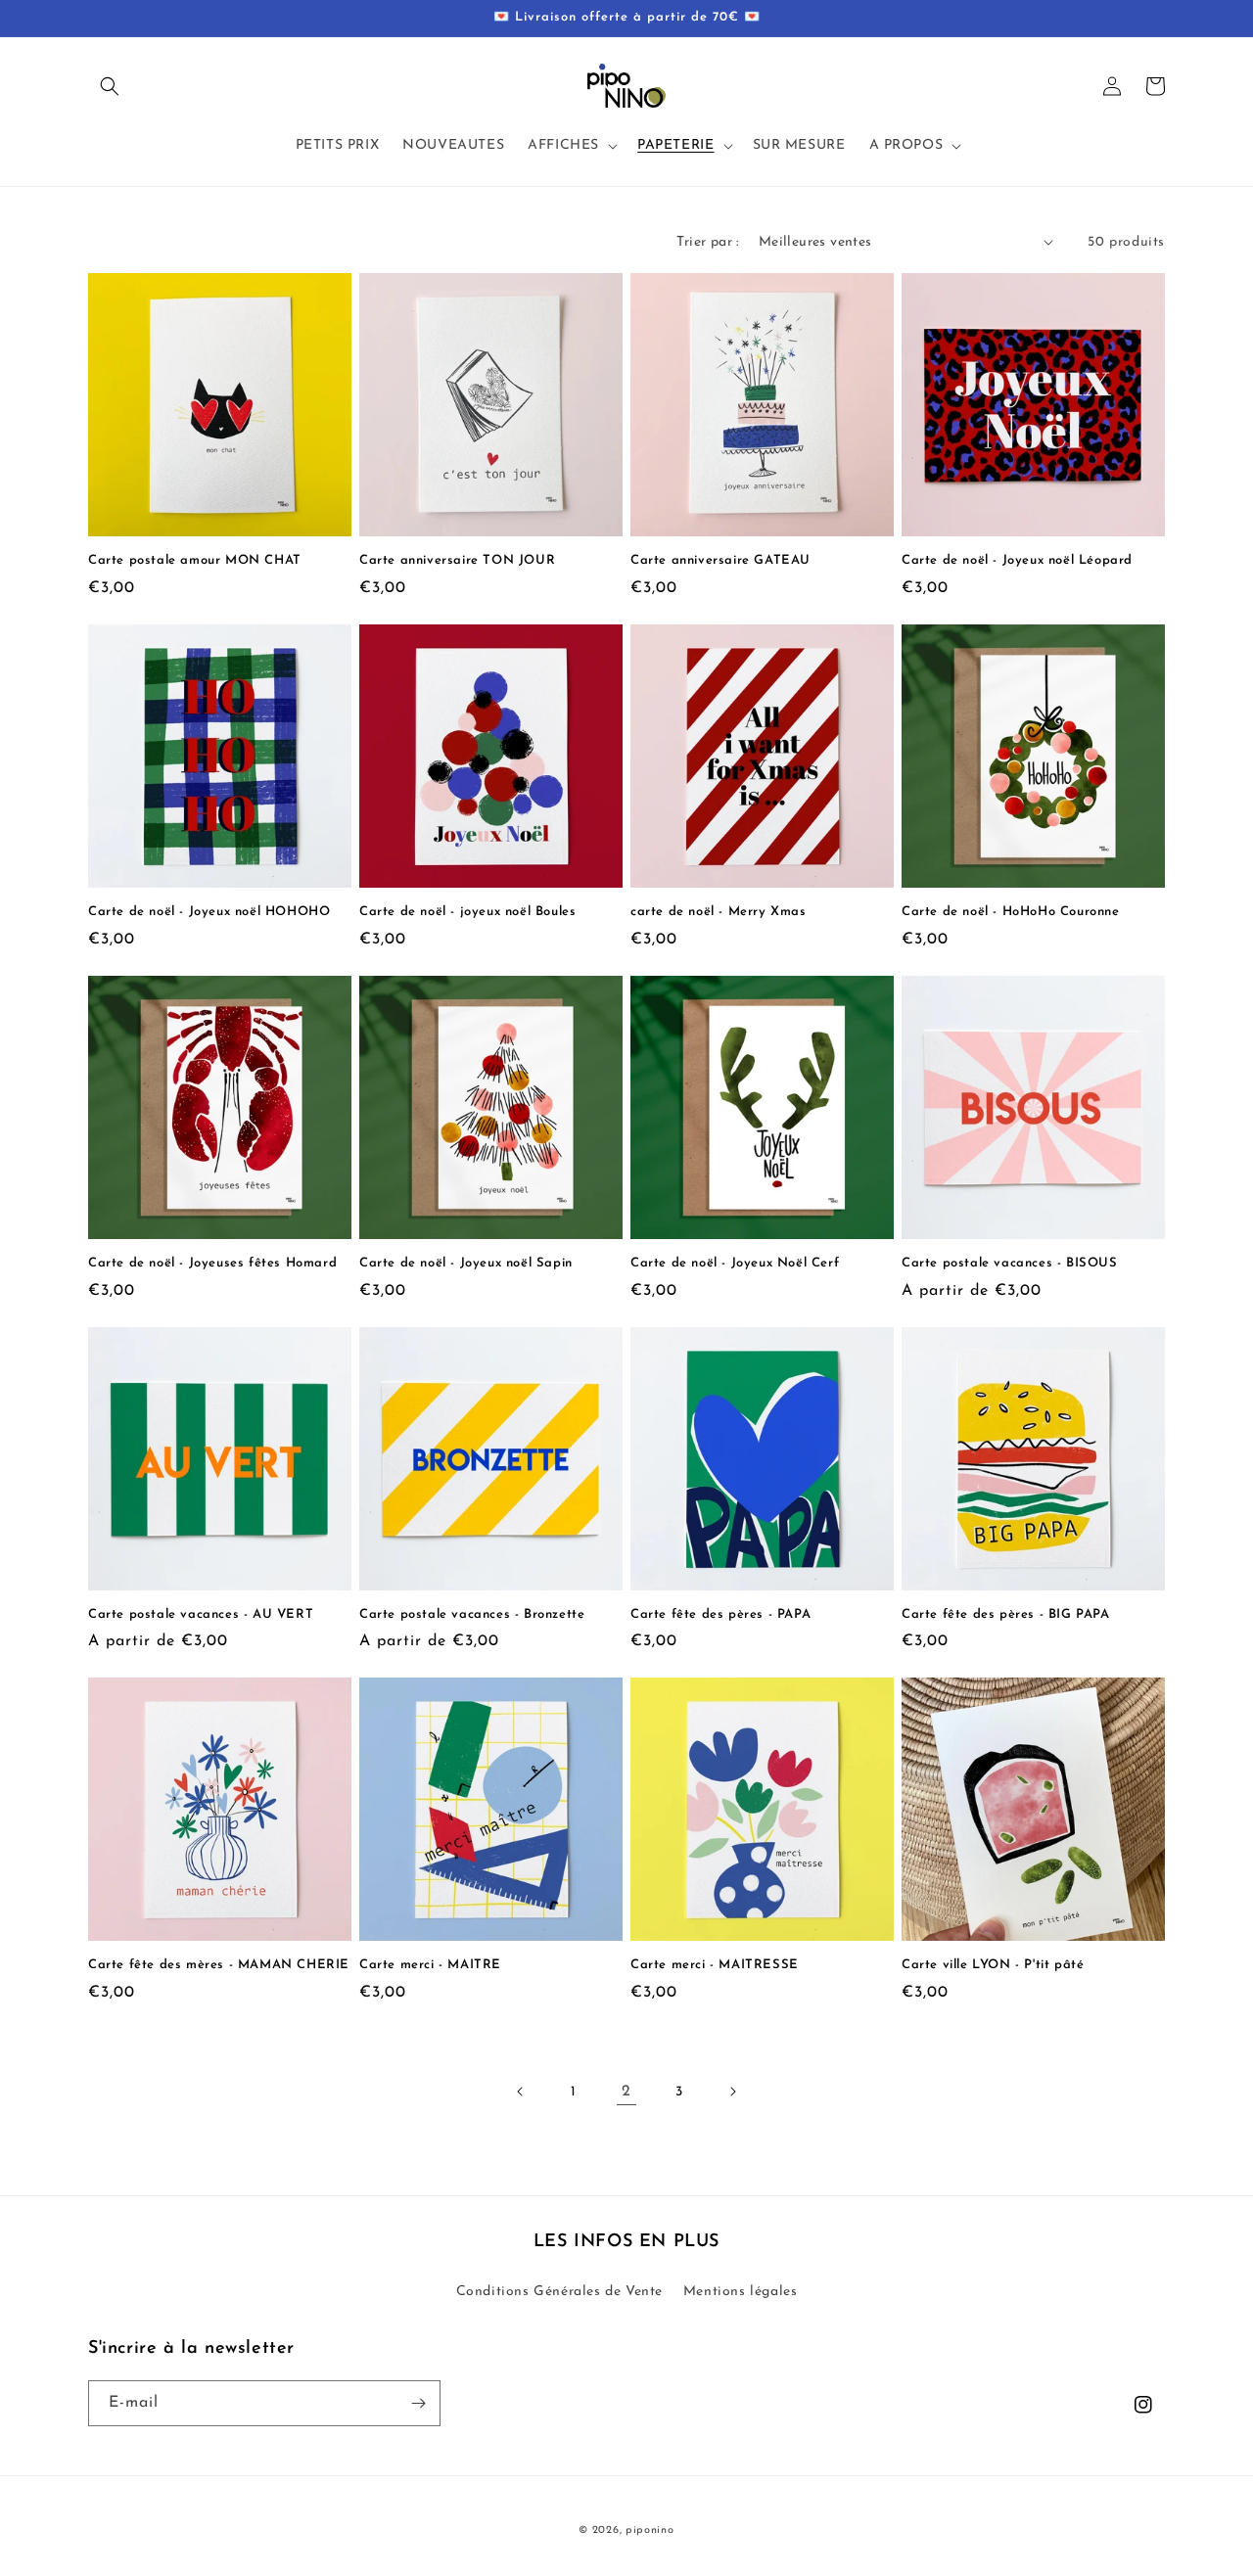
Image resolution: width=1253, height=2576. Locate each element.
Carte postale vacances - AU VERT (201, 1614)
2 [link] (626, 2092)
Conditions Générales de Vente (559, 2292)
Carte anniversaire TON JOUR (457, 560)
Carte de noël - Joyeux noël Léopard (1017, 560)
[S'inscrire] (418, 2403)
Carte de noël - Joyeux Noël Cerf (735, 1263)
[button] (110, 86)
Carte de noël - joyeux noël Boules (467, 912)
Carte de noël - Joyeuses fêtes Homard (212, 1263)
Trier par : (707, 242)
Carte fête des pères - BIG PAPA (1006, 1614)
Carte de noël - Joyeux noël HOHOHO (209, 912)
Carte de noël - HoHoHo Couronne (1011, 912)
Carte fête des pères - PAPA (720, 1614)
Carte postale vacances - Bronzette (472, 1614)
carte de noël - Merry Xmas (719, 912)
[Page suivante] (732, 2092)
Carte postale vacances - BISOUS (1010, 1263)
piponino (650, 2530)
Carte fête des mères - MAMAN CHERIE (219, 1965)
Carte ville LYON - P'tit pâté (993, 1965)
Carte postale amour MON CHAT (195, 560)
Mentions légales (741, 2292)
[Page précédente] (521, 2092)
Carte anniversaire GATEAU (720, 560)
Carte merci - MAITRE (430, 1965)
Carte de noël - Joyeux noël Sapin (466, 1263)
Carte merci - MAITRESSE (715, 1965)
